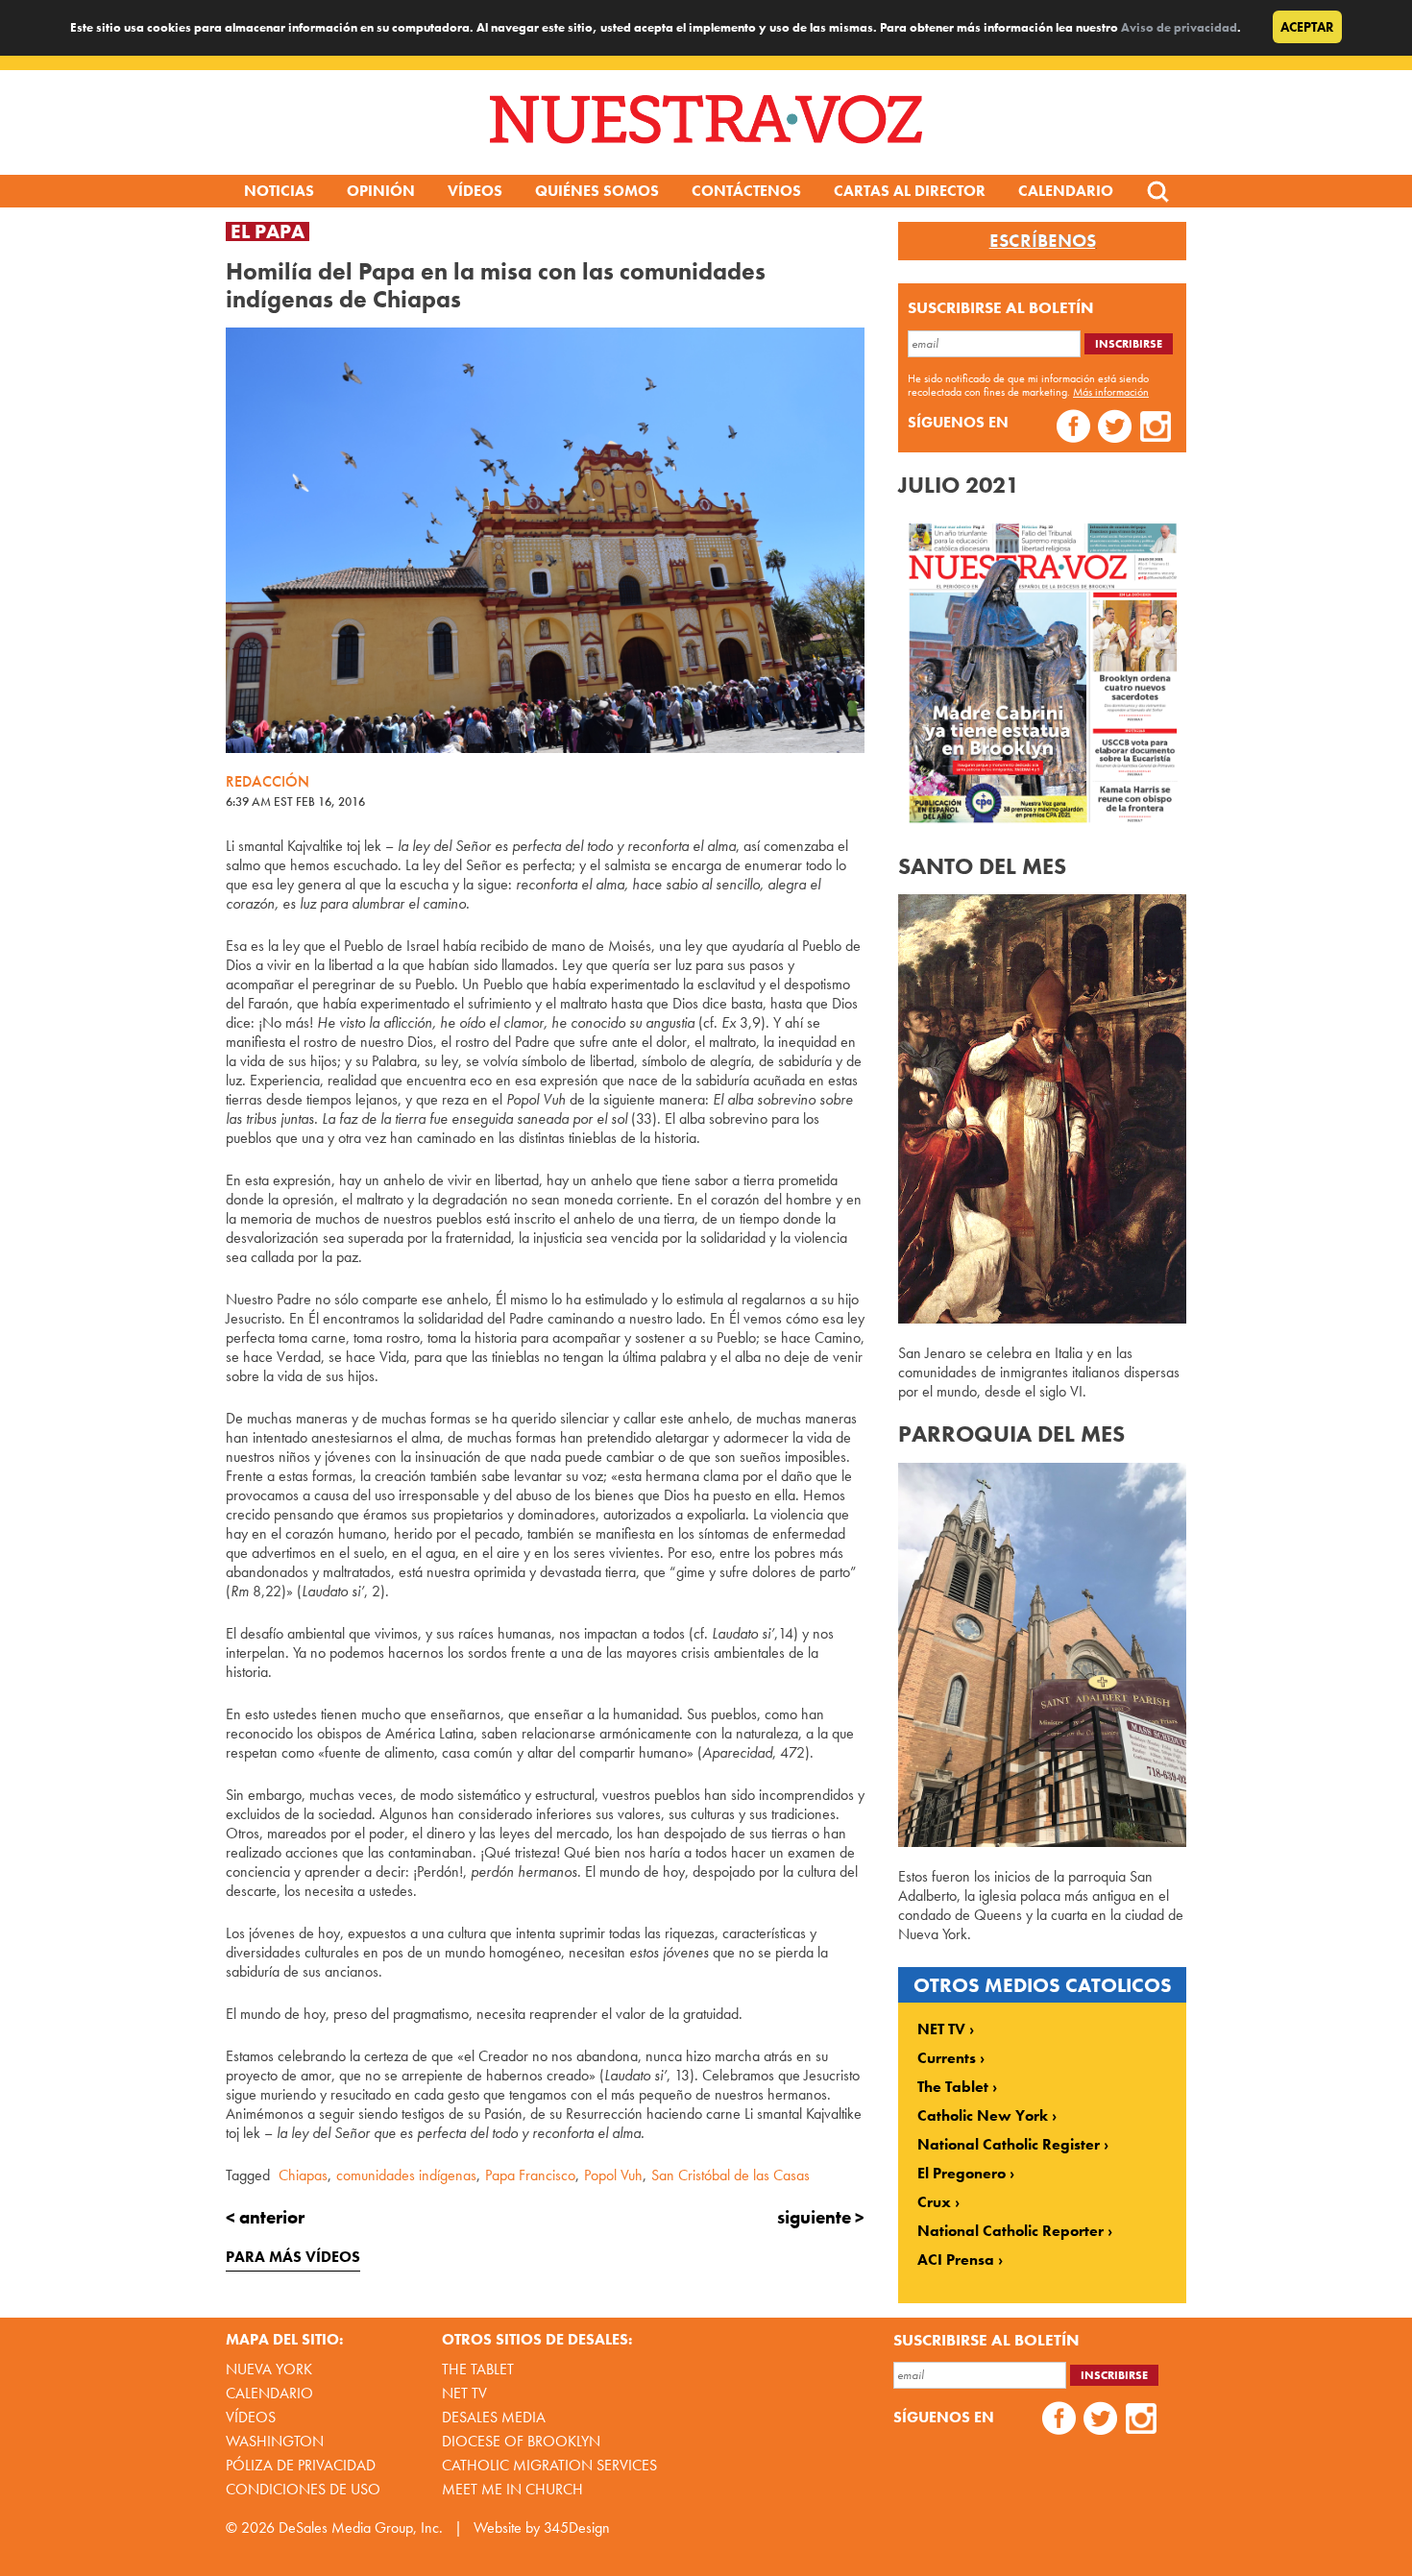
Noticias (279, 191)
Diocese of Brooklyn (521, 2441)
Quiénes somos (597, 191)
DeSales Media (494, 2417)
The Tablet (953, 2087)
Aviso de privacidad (1179, 27)
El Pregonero (962, 2174)
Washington (275, 2441)
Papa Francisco (530, 2175)
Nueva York (269, 2369)
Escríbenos (1043, 241)
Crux (934, 2202)
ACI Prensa (956, 2260)
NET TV (941, 2029)
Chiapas (303, 2175)
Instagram (1156, 429)
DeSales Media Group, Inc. (361, 2527)
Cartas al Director (910, 191)
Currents (947, 2058)
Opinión (381, 191)
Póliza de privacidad (301, 2465)
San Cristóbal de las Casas (730, 2175)
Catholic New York (983, 2116)
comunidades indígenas (406, 2175)
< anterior (265, 2217)
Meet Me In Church (512, 2489)
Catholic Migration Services (549, 2465)
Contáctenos (746, 191)
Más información (1111, 392)
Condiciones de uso (303, 2489)
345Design (577, 2527)
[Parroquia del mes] (1042, 1842)
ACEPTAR (1307, 27)
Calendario (1066, 191)
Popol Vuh (613, 2175)
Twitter (1115, 429)
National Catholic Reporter (1010, 2231)
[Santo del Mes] (1042, 1318)
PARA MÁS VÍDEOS (293, 2257)
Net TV (464, 2393)
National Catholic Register (1009, 2145)
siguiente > (821, 2217)
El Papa (268, 231)
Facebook (1073, 429)
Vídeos (475, 191)
